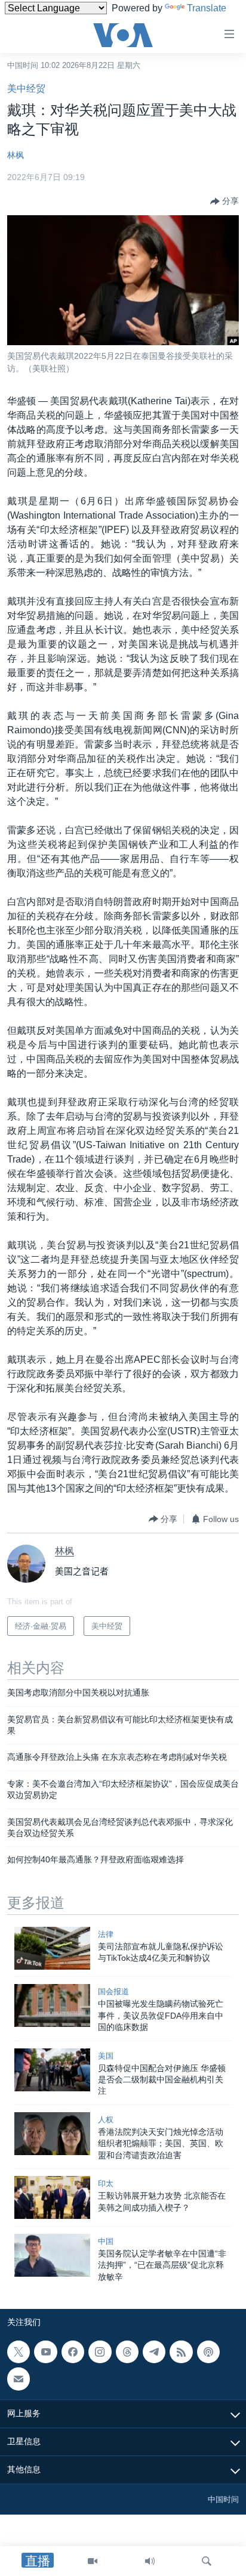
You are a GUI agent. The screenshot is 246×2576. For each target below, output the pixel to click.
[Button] (225, 202)
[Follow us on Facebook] (73, 2352)
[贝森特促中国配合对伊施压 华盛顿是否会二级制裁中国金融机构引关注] (52, 2070)
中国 (106, 2241)
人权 (106, 2120)
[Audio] (150, 2561)
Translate (207, 8)
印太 (106, 2183)
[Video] (93, 2561)
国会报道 (113, 1991)
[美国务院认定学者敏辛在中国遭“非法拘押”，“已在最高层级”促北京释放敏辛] (52, 2255)
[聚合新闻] (181, 2352)
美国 (106, 2056)
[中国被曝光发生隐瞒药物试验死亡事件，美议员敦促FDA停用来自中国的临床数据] (52, 2005)
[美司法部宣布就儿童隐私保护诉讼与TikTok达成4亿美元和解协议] (52, 1948)
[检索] (207, 2561)
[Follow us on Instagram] (100, 2352)
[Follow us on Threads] (127, 2352)
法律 (106, 1934)
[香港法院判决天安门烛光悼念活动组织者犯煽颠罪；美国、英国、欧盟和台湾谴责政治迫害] (52, 2134)
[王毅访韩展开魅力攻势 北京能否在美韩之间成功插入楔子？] (52, 2197)
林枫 (16, 155)
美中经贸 (26, 89)
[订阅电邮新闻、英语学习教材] (19, 2379)
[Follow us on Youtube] (45, 2352)
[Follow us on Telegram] (154, 2352)
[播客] (208, 2352)
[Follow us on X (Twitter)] (19, 2352)
